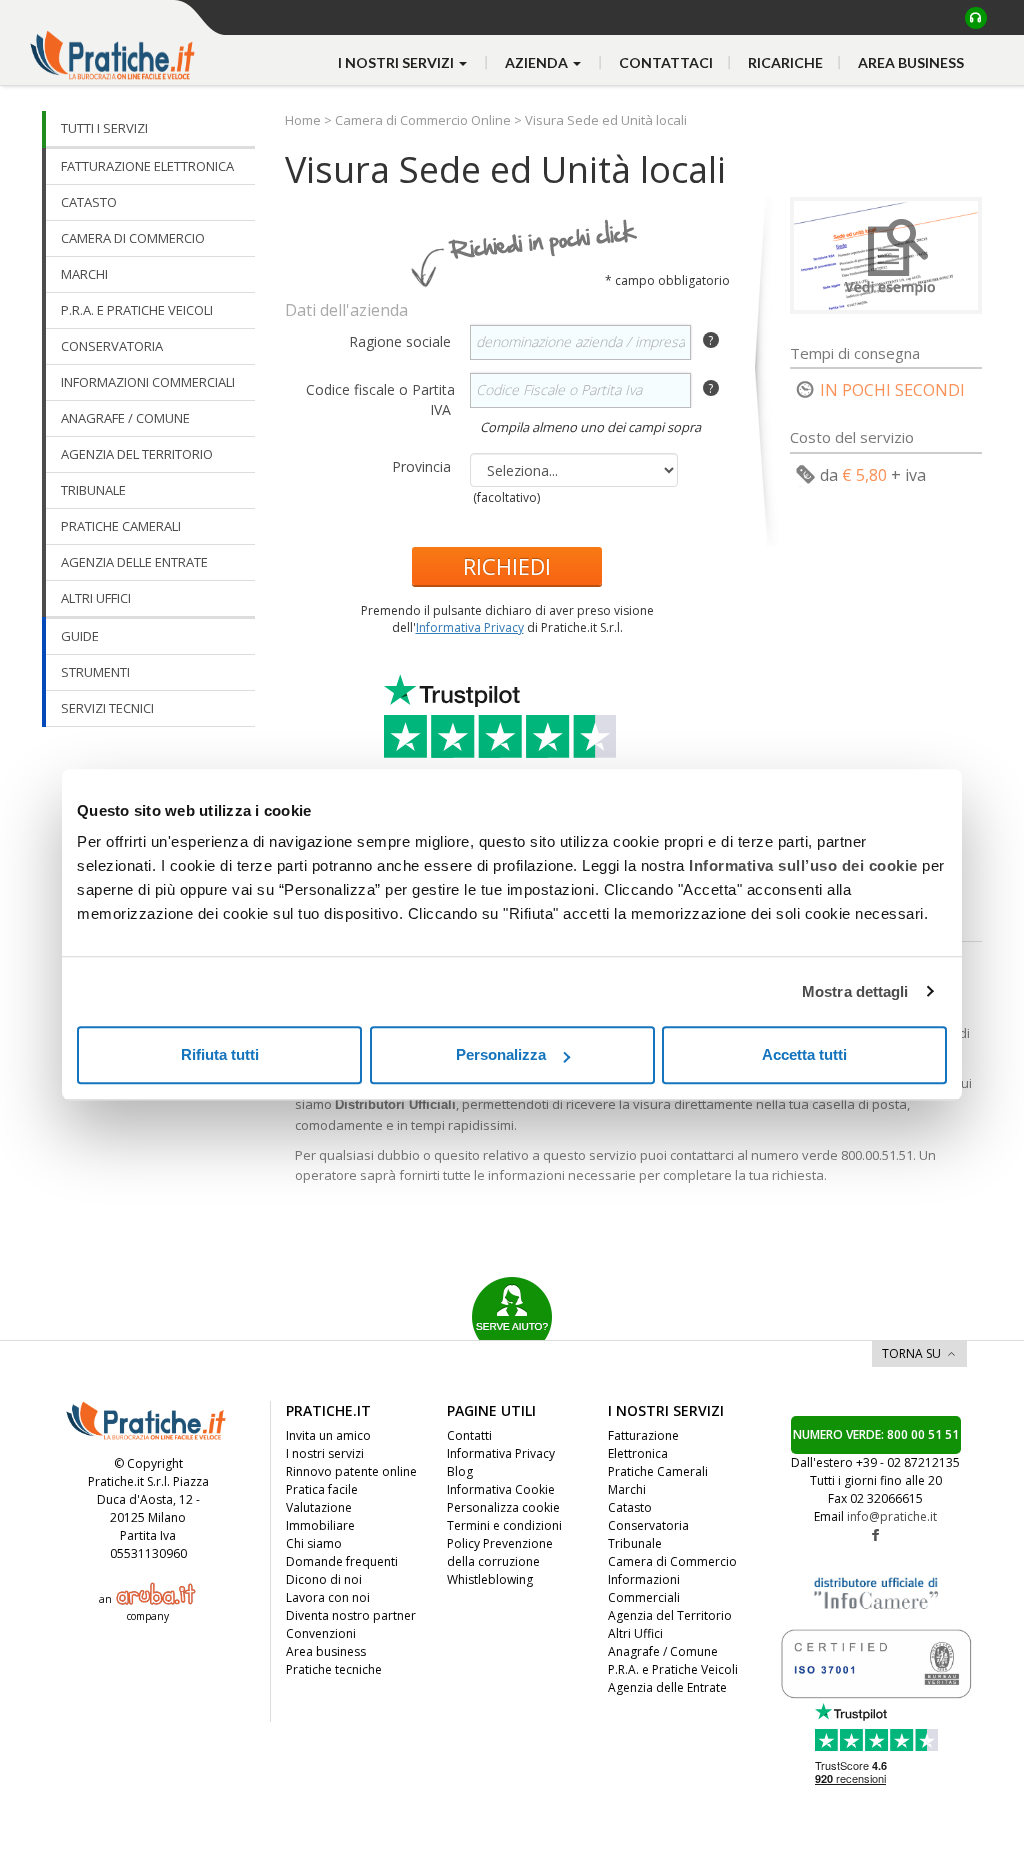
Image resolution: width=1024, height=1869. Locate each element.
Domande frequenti (342, 1561)
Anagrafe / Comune (663, 1651)
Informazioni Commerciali (644, 1588)
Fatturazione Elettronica (643, 1444)
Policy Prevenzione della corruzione (500, 1552)
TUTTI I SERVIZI (104, 128)
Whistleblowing (490, 1579)
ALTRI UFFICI (96, 598)
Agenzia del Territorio (670, 1615)
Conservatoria (648, 1525)
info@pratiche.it (892, 1516)
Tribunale (635, 1543)
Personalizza (501, 1054)
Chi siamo (314, 1543)
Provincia (423, 466)
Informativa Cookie (501, 1489)
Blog (460, 1471)
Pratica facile (322, 1489)
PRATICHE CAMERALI (121, 526)
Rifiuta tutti (220, 1054)
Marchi (627, 1489)
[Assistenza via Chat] (976, 18)
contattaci (666, 62)
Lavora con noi (328, 1597)
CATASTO (89, 202)
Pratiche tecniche (334, 1669)
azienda (538, 62)
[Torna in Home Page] (114, 40)
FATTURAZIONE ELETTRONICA (147, 166)
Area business (911, 62)
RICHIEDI (507, 566)
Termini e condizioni (504, 1525)
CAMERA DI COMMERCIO (133, 238)
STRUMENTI (95, 672)
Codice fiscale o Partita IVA (380, 399)
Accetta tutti (804, 1054)
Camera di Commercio (672, 1561)
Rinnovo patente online (351, 1471)
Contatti (469, 1435)
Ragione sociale (402, 341)
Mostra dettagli (855, 991)
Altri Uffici (635, 1633)
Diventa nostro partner (351, 1615)
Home (304, 120)
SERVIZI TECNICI (107, 708)
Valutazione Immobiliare (320, 1516)
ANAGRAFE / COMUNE (125, 418)
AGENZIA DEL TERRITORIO (137, 454)
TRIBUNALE (93, 490)
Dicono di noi (324, 1579)
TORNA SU (911, 1353)
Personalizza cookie (503, 1507)
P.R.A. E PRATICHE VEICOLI (137, 310)
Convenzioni (321, 1633)
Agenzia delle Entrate (667, 1687)
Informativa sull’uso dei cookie (803, 865)
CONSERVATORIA (112, 346)
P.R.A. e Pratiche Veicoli (673, 1669)
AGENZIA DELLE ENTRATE (134, 562)
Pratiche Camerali (658, 1471)
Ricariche (785, 62)
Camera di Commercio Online (423, 120)
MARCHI (84, 274)
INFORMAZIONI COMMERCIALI (148, 382)
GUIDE (80, 636)
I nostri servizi (325, 1453)
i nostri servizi (397, 62)
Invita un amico (328, 1435)
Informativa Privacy (470, 627)
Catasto (630, 1507)
